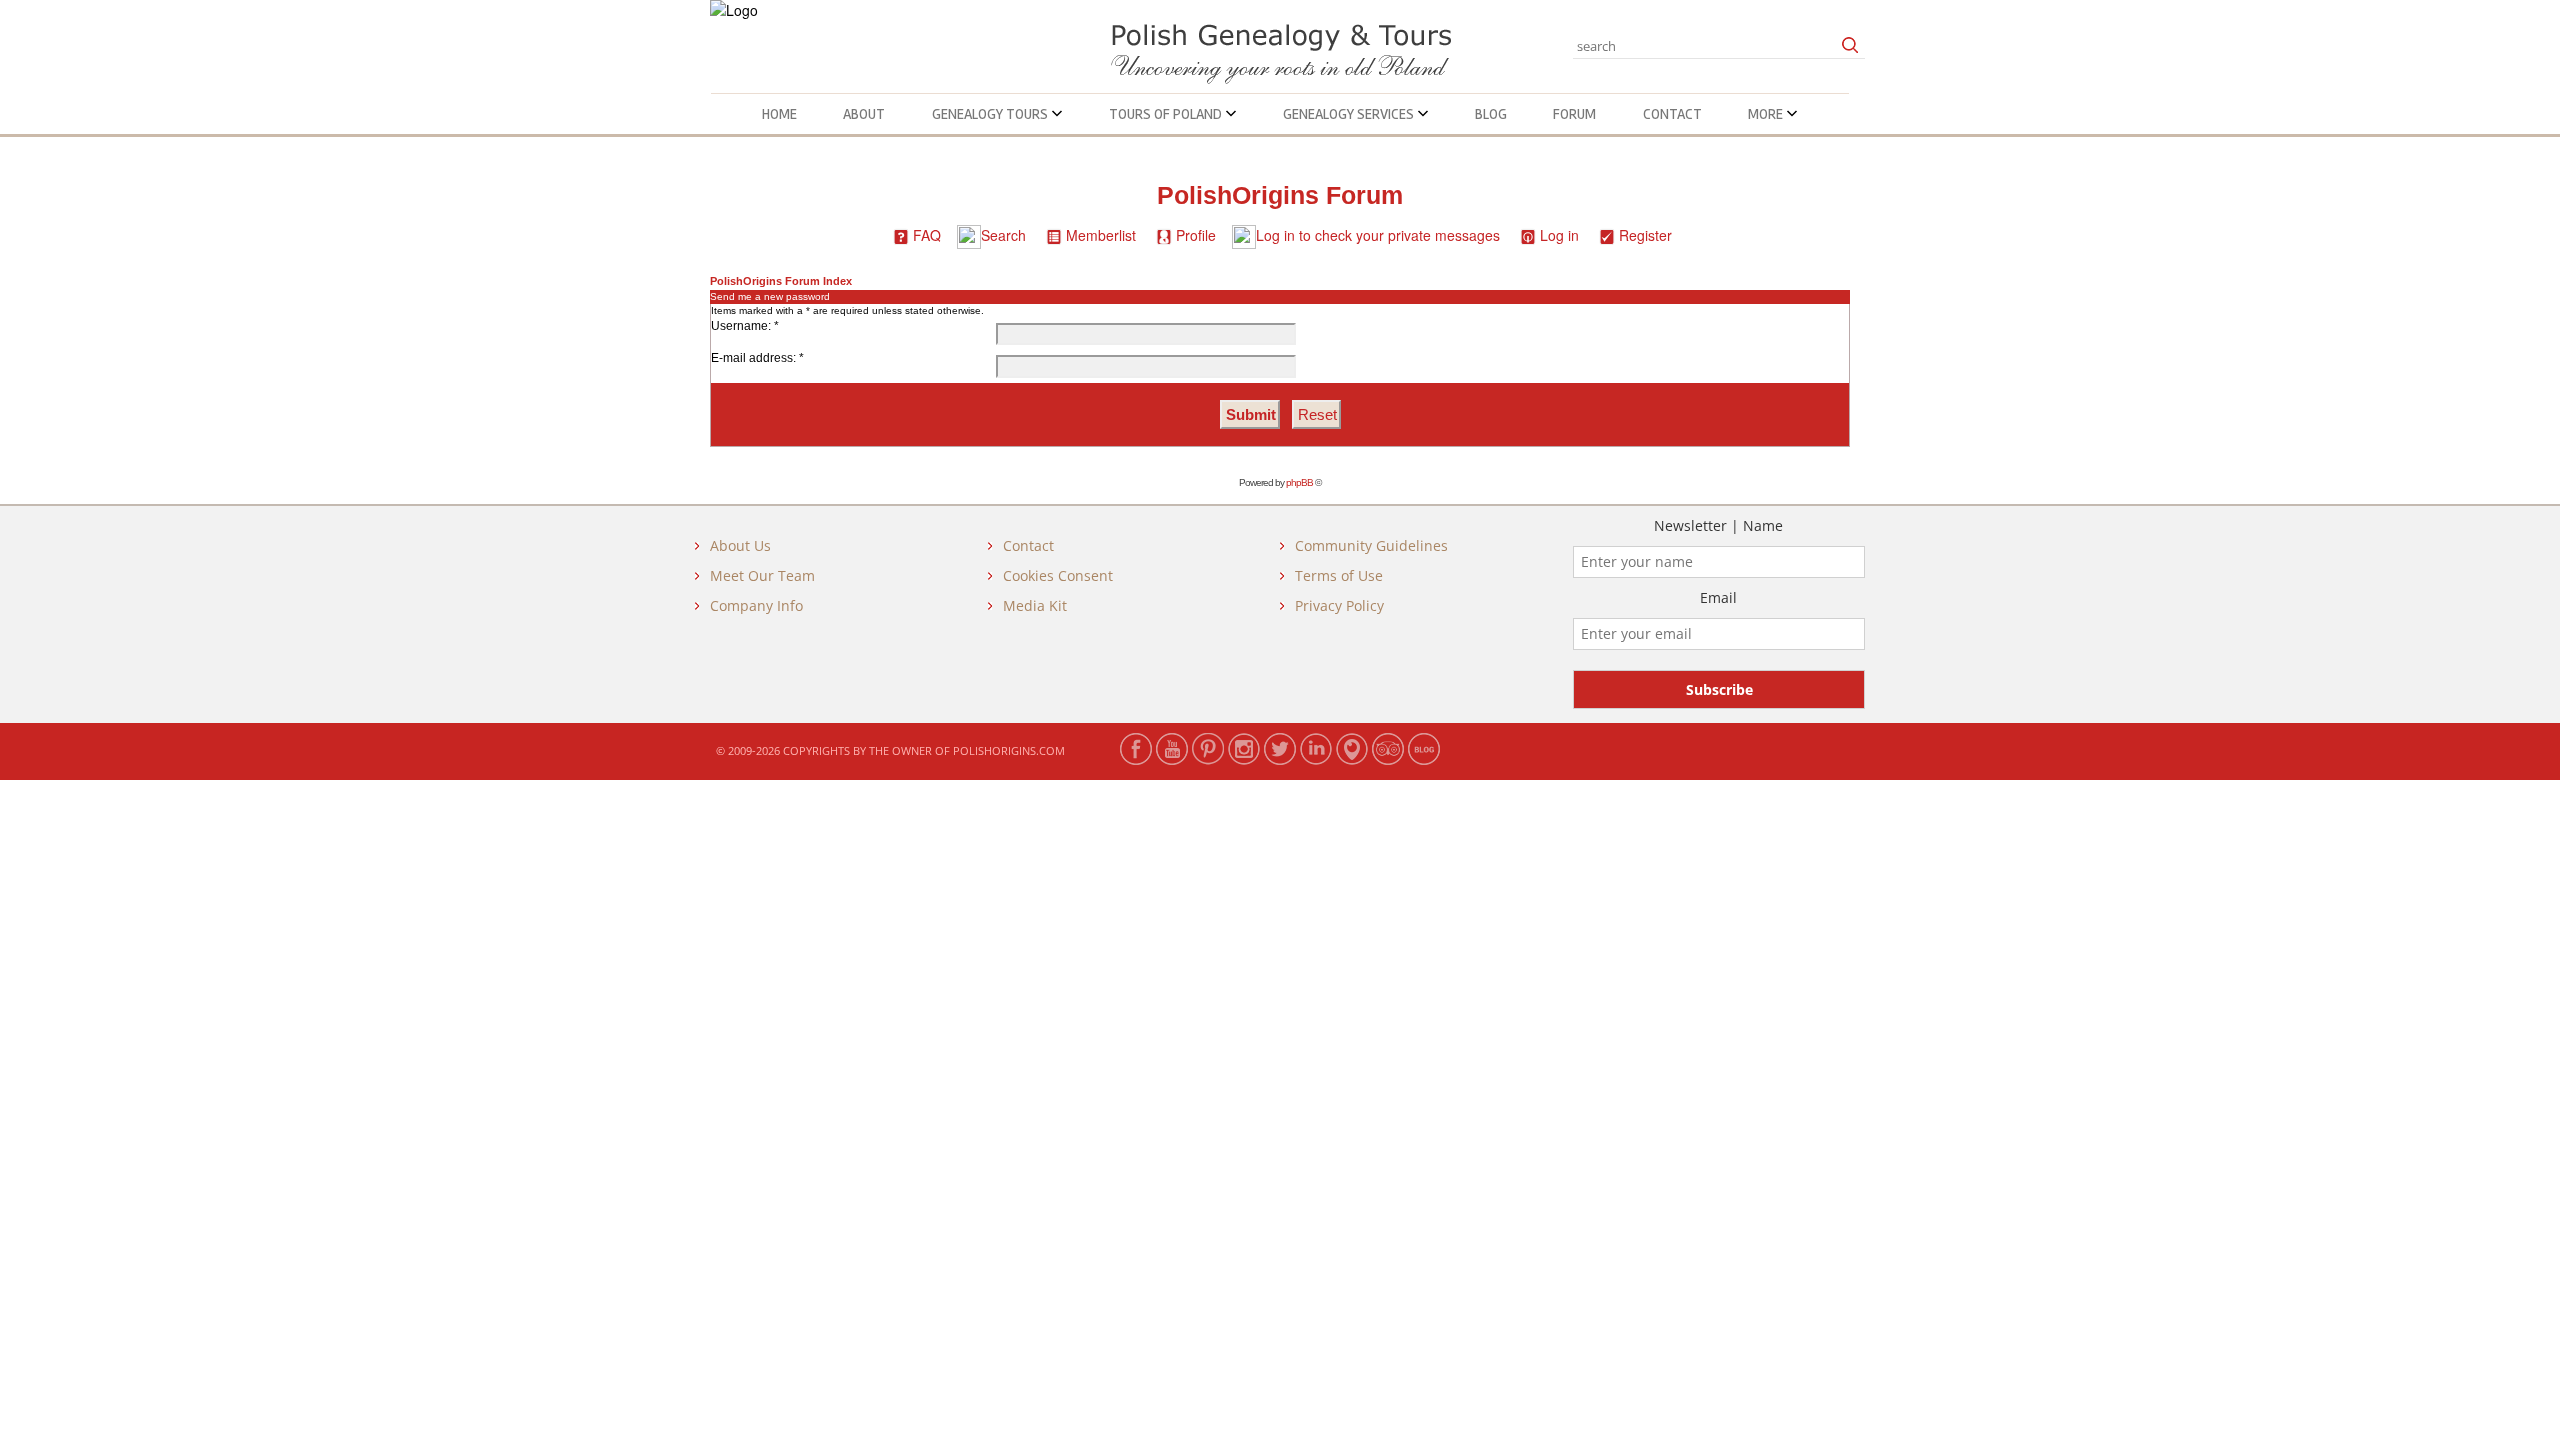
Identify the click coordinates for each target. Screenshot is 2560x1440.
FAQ (927, 235)
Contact (1672, 114)
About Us (740, 545)
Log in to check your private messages (1378, 235)
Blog (1491, 114)
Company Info (756, 605)
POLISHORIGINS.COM (1009, 750)
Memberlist (1101, 235)
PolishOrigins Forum (1280, 195)
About (864, 114)
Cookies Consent (1058, 575)
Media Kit (1035, 605)
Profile (1196, 235)
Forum (1574, 114)
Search (1003, 235)
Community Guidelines (1371, 545)
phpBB (1299, 482)
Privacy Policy (1339, 605)
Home (779, 114)
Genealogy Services (1350, 114)
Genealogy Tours (991, 114)
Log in (1559, 235)
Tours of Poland (1167, 114)
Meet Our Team (762, 575)
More (1767, 114)
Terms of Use (1339, 575)
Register (1645, 235)
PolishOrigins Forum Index (781, 281)
